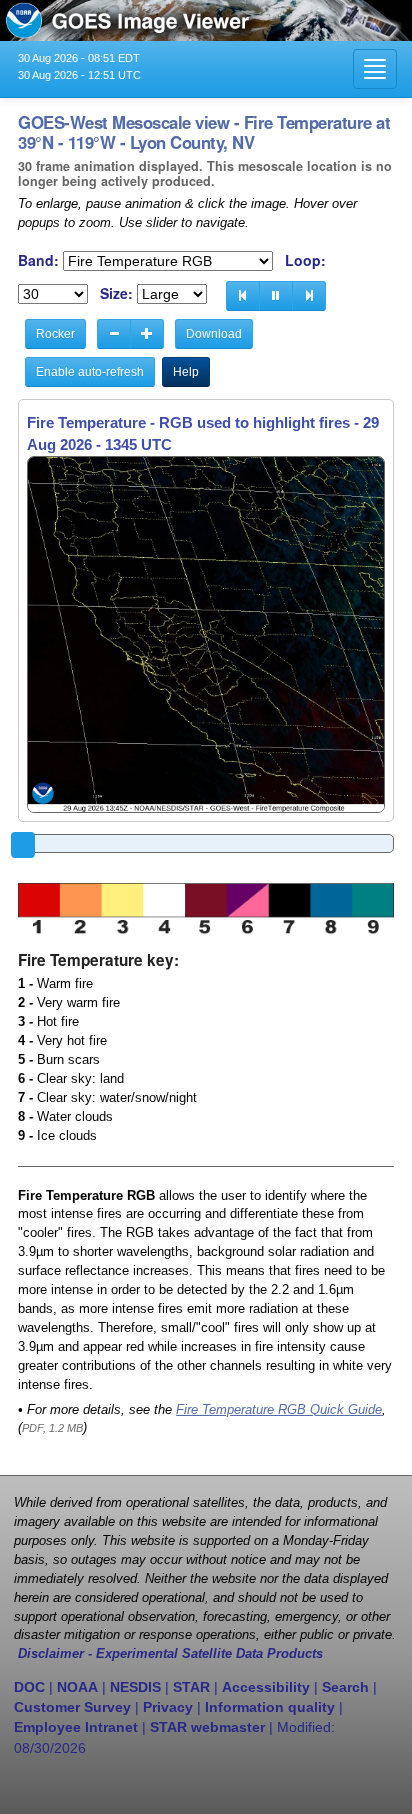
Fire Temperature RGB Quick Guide (279, 1410)
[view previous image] (243, 296)
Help (186, 372)
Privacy (168, 1707)
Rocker (55, 334)
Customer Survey (72, 1707)
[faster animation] (147, 334)
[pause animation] (276, 296)
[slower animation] (114, 334)
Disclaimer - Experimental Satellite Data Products (170, 1654)
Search (345, 1687)
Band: (38, 260)
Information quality (270, 1707)
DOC (29, 1687)
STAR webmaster (207, 1727)
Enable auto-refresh (90, 372)
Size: (116, 293)
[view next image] (309, 296)
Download (214, 334)
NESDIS (135, 1687)
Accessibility (266, 1687)
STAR (191, 1687)
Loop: (305, 260)
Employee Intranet (76, 1727)
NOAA (77, 1687)
